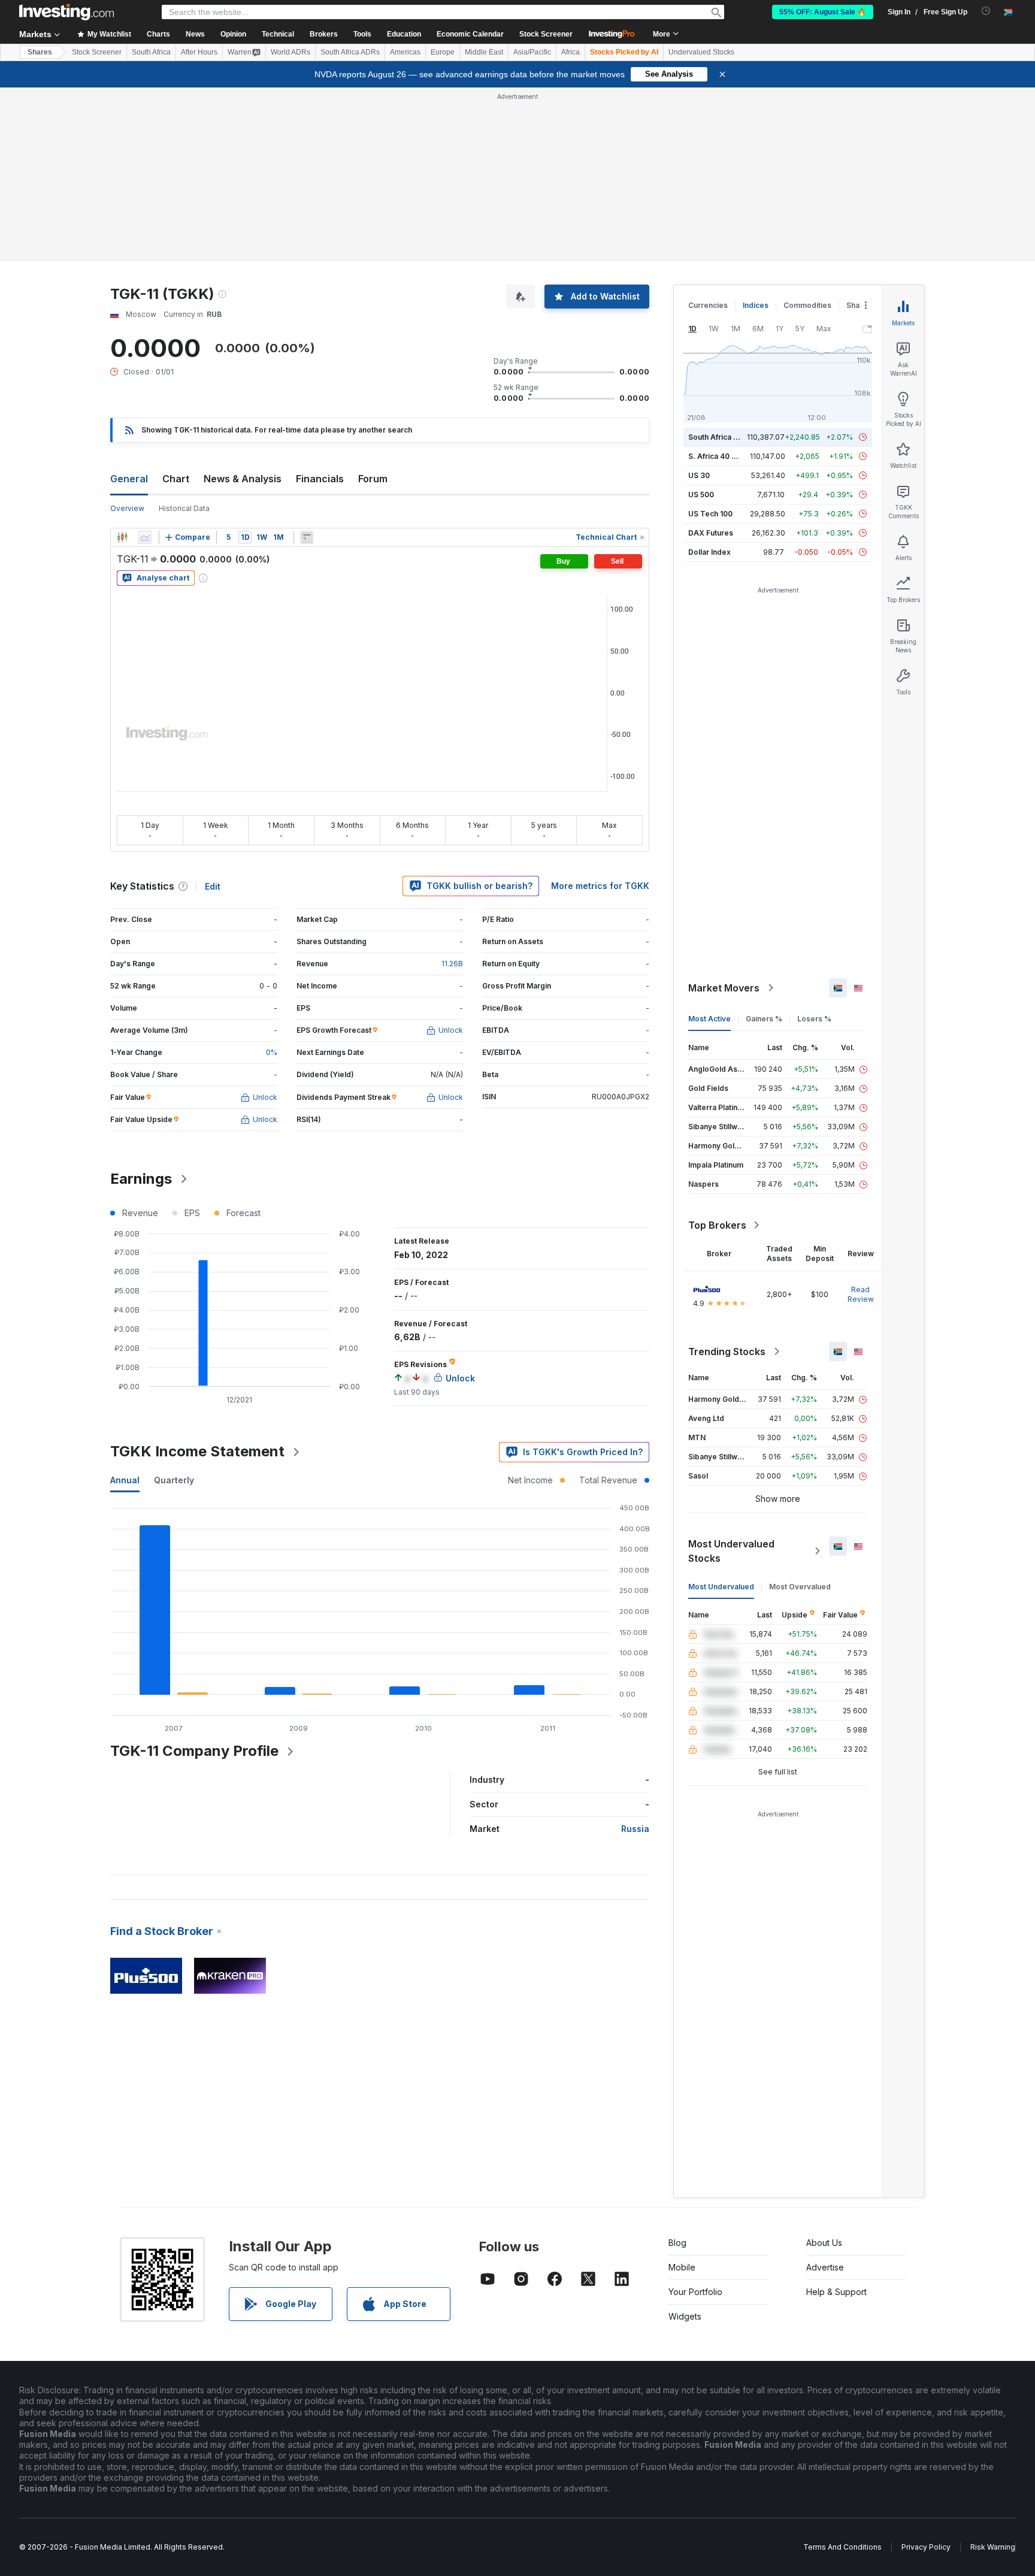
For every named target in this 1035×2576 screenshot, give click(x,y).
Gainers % (764, 1019)
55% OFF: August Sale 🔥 (823, 12)
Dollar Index (709, 552)
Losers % (814, 1019)
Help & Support (836, 2292)
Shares (40, 52)
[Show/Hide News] (307, 537)
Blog (677, 2243)
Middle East (484, 52)
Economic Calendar (470, 34)
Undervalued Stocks (701, 52)
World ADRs (290, 52)
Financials (320, 479)
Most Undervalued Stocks (731, 1551)
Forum (373, 479)
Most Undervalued (721, 1587)
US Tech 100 (710, 514)
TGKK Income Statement (197, 1451)
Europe (443, 52)
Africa (571, 52)
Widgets (685, 2316)
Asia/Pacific (532, 52)
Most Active (709, 1019)
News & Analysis (243, 479)
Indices (756, 305)
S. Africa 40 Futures (723, 456)
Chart (176, 479)
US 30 (699, 475)
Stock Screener (546, 34)
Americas (405, 52)
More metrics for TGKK (600, 886)
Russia (635, 1829)
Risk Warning (993, 2547)
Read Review (861, 1294)
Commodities (807, 305)
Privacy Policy (926, 2547)
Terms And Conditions (842, 2547)
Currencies (708, 305)
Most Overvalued (800, 1587)
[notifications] (986, 11)
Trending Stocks (727, 1352)
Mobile (682, 2267)
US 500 (701, 495)
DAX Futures (711, 533)
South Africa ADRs (350, 52)
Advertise (825, 2267)
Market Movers (724, 988)
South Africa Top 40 (724, 437)
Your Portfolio (695, 2292)
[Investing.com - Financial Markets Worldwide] (66, 12)
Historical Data (184, 508)
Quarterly (174, 1480)
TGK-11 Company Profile (194, 1751)
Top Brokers (717, 1225)
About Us (824, 2243)
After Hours (199, 52)
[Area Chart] (145, 537)
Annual (125, 1480)
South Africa (151, 52)
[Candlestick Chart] (122, 537)
